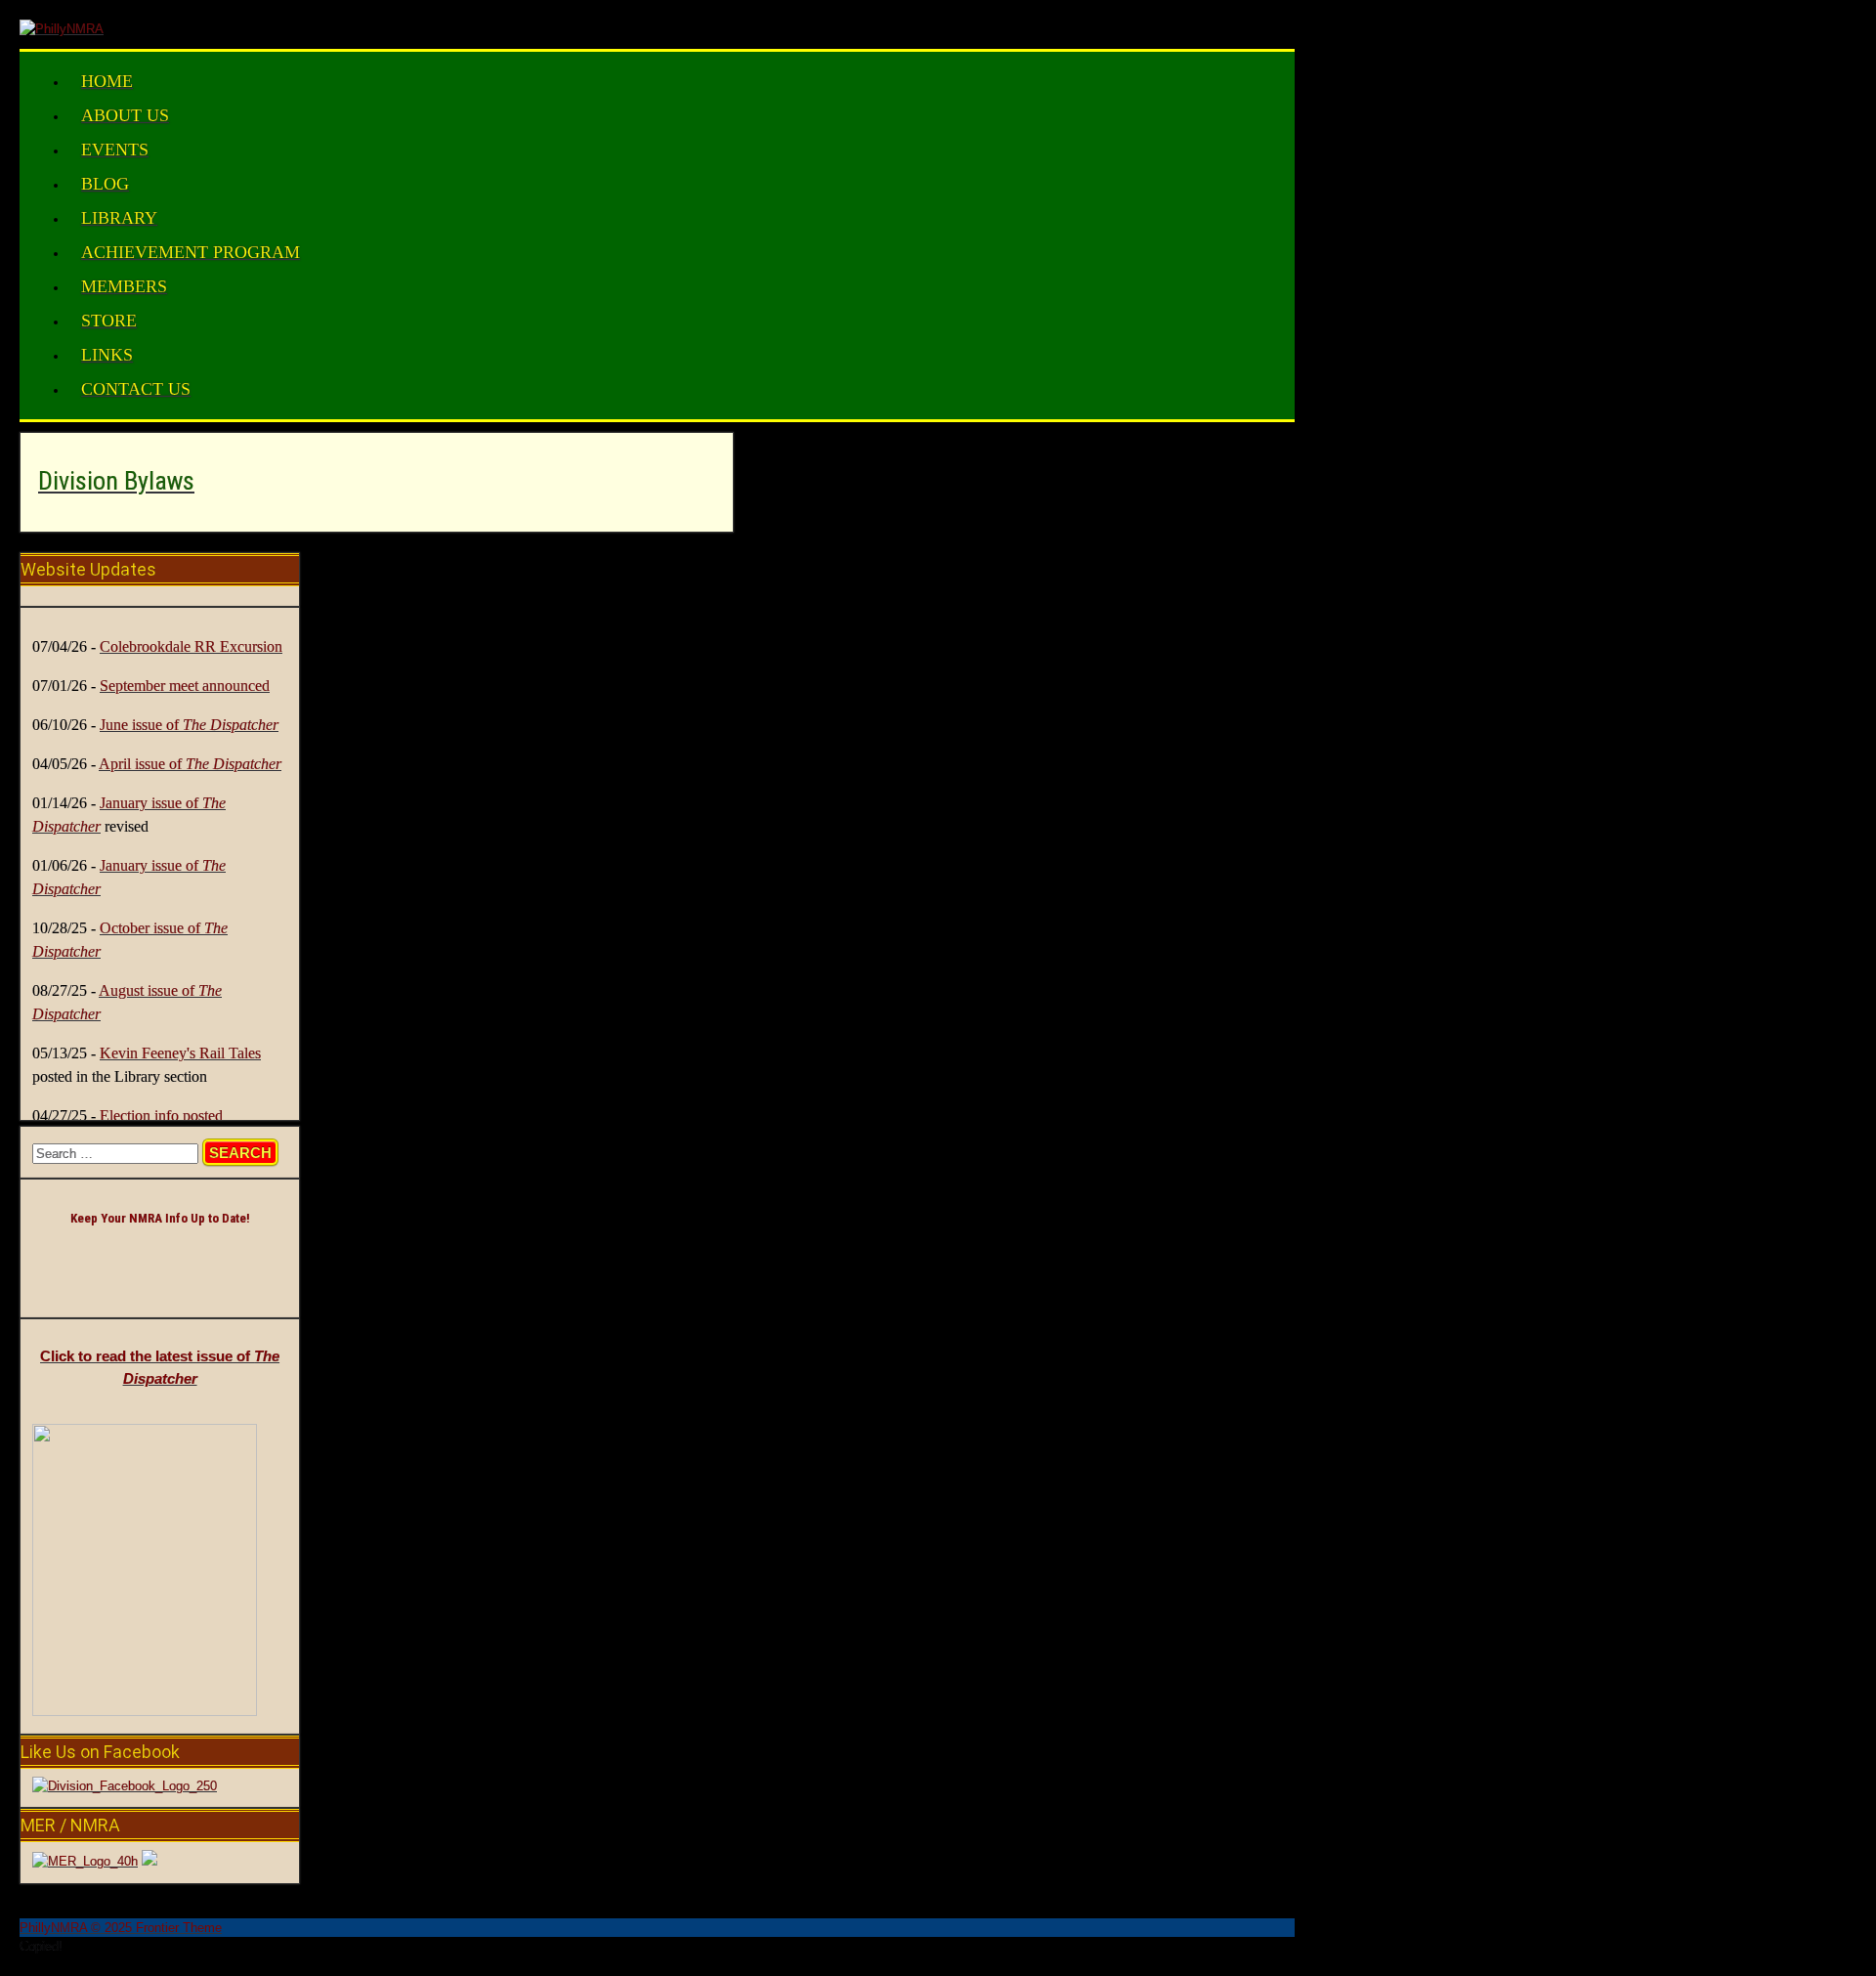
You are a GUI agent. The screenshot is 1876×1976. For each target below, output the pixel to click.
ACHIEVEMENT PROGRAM (191, 252)
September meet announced (185, 686)
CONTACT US (136, 389)
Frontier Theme (179, 1928)
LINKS (107, 355)
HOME (107, 81)
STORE (109, 321)
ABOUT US (125, 115)
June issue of (189, 725)
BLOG (105, 184)
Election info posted (161, 1116)
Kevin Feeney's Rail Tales (180, 1053)
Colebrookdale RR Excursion (191, 646)
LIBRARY (119, 218)
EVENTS (115, 150)
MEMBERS (124, 286)
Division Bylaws (116, 481)
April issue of (190, 764)
